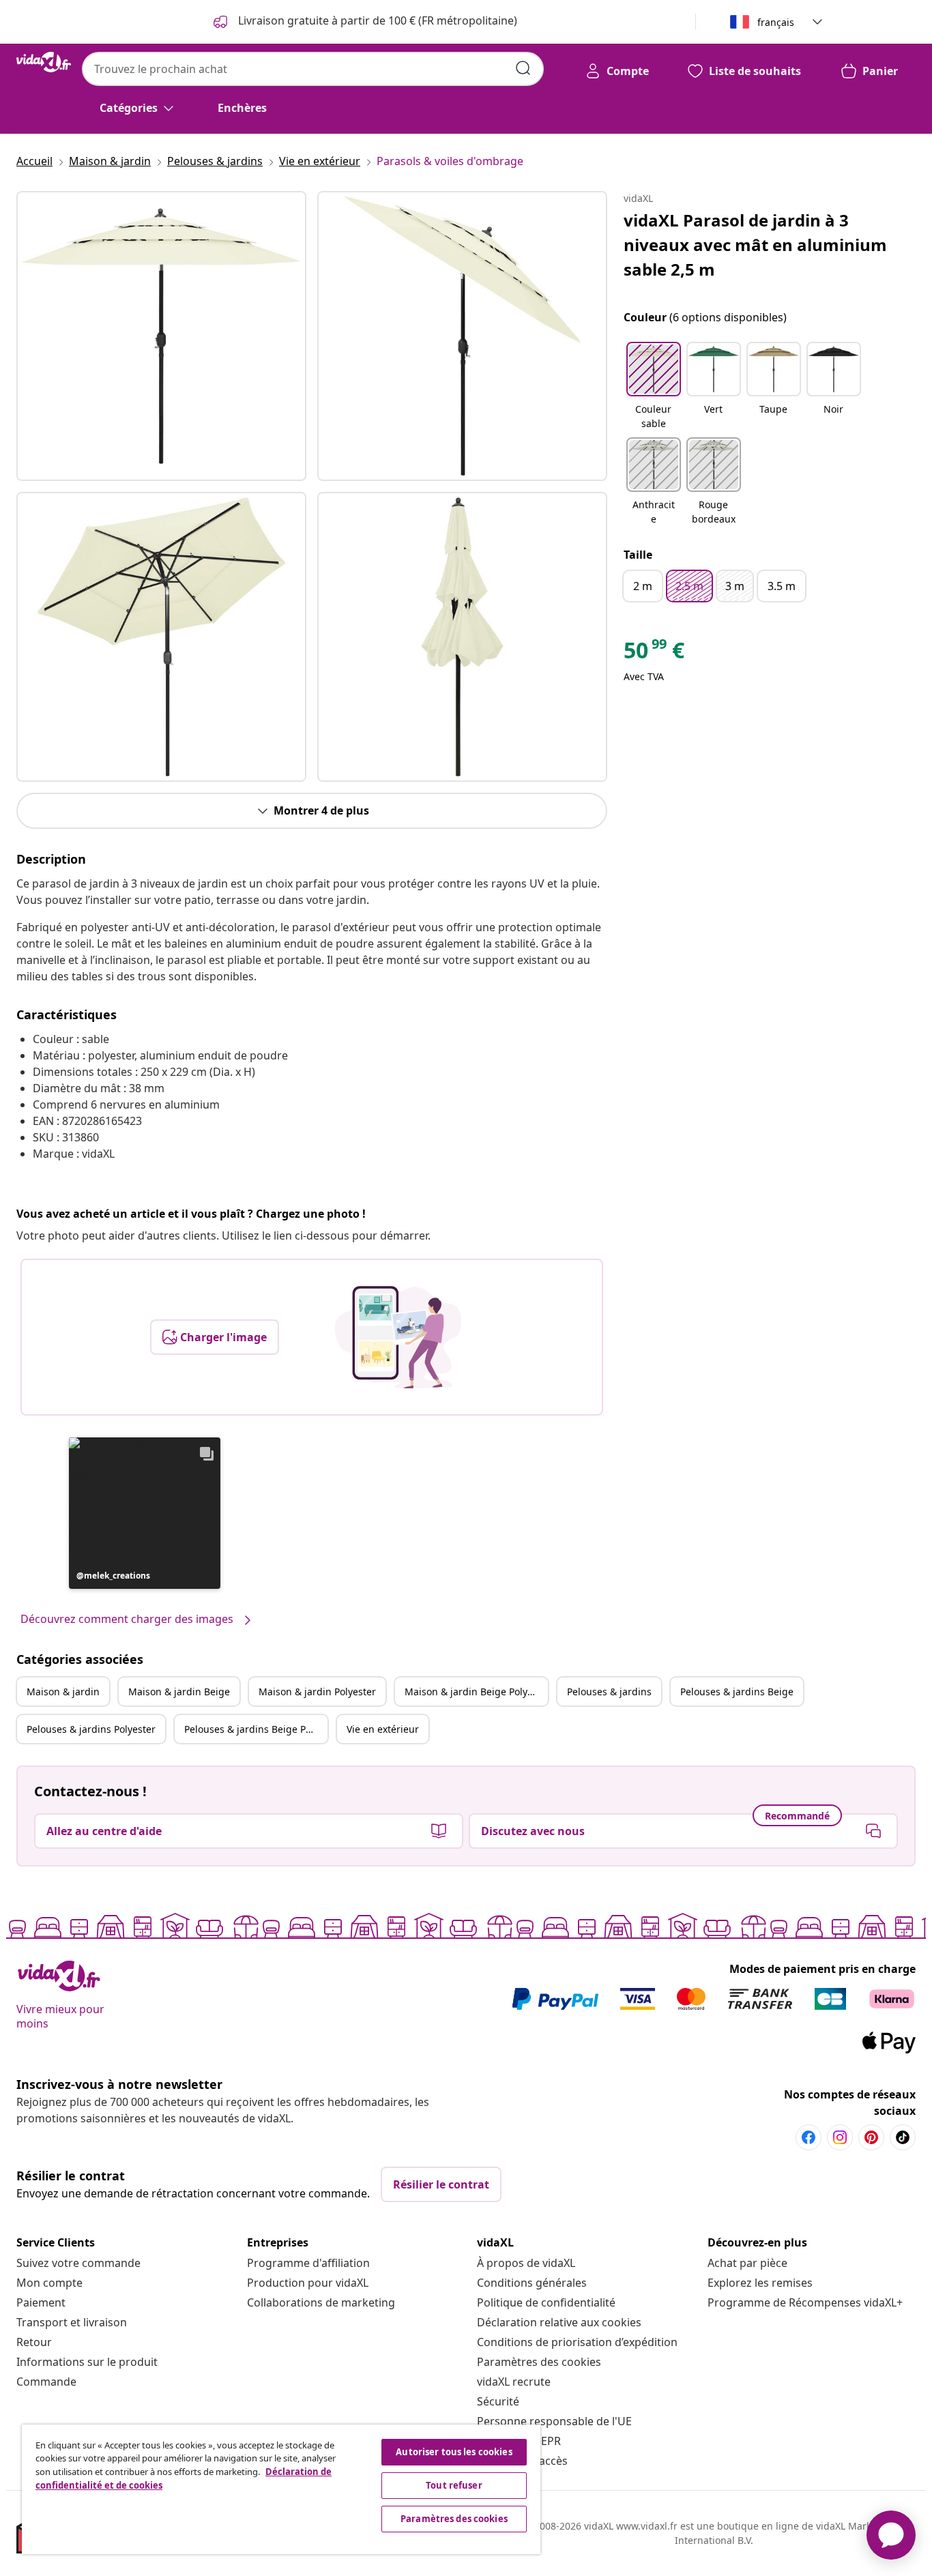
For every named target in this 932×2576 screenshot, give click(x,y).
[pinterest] (871, 2137)
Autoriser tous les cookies (454, 2452)
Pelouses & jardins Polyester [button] (91, 1729)
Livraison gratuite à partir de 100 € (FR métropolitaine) (376, 20)
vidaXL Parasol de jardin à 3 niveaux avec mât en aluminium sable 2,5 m (755, 245)
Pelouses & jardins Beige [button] (737, 1692)
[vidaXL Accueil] (44, 62)
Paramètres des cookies (539, 2362)
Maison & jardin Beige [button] (179, 1692)
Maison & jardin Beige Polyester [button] (476, 1692)
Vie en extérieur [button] (383, 1729)
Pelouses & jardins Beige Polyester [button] (256, 1729)
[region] (281, 2489)
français (776, 22)
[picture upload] (398, 1337)
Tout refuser (454, 2485)
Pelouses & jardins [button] (609, 1692)
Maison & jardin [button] (63, 1692)
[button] (145, 1513)
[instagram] (840, 2137)
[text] (654, 654)
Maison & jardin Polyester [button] (317, 1692)
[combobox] (313, 69)
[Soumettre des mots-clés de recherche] (523, 68)
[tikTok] (903, 2137)
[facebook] (809, 2137)
